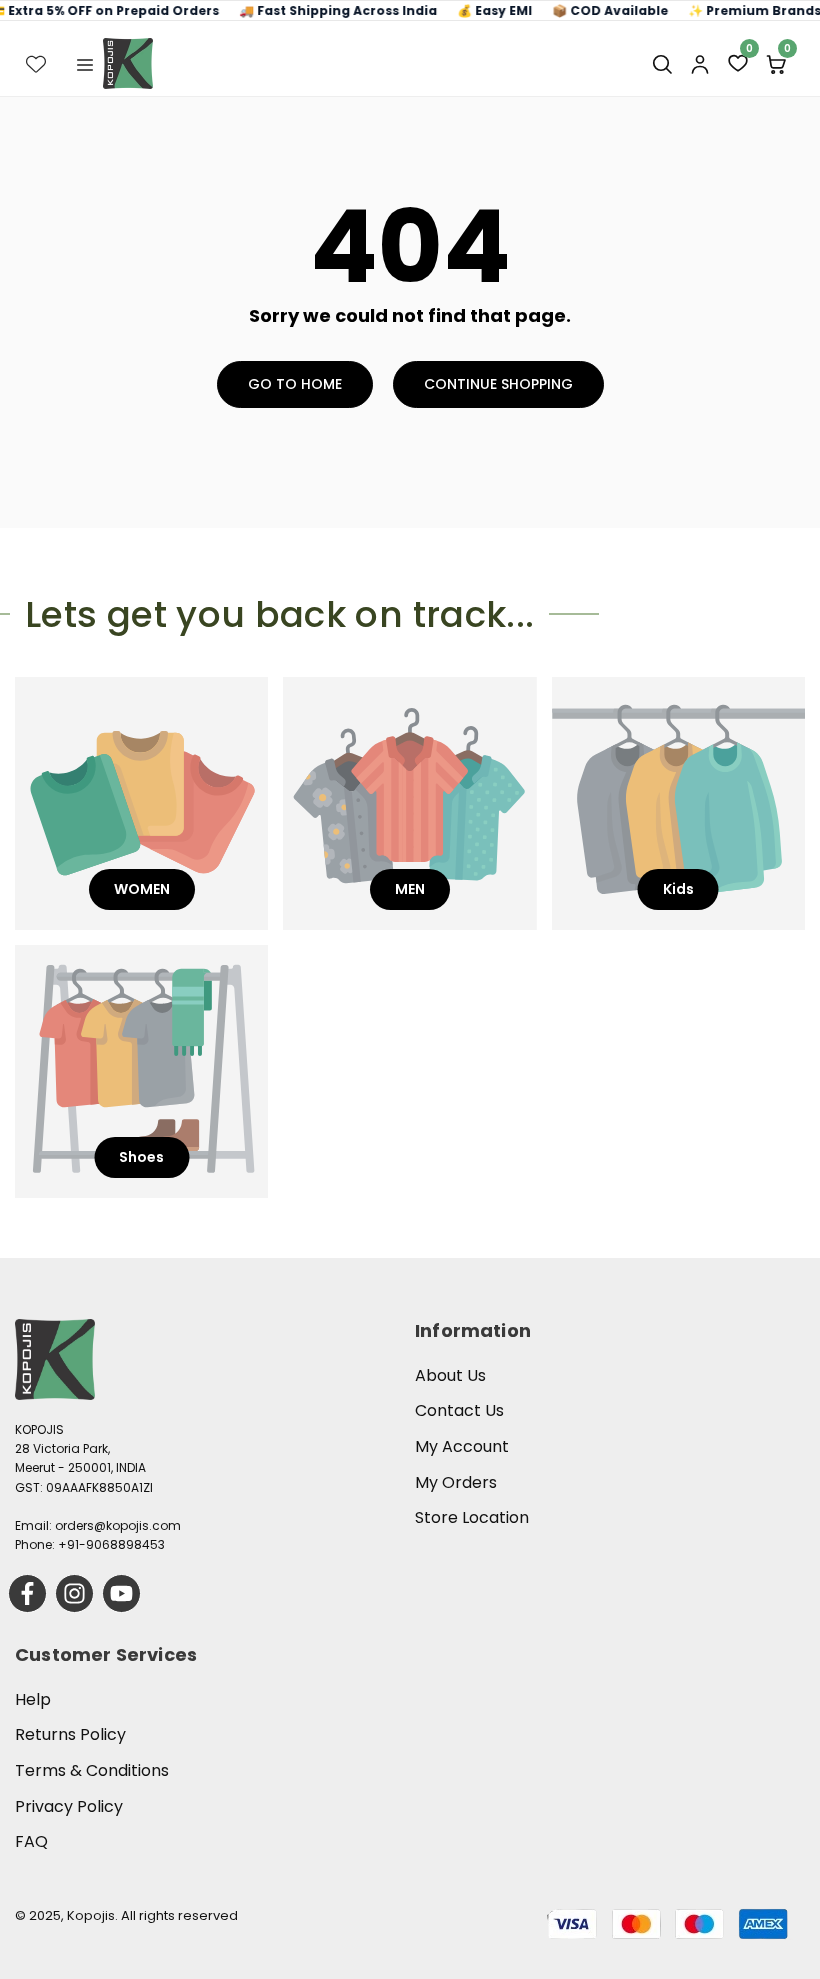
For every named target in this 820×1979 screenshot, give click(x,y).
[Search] (662, 64)
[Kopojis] (128, 63)
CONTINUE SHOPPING (498, 384)
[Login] (700, 64)
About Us (450, 1375)
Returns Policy (70, 1734)
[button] (85, 63)
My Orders (456, 1482)
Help (33, 1699)
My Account (462, 1446)
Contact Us (459, 1410)
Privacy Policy (69, 1806)
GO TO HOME (295, 384)
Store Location (472, 1517)
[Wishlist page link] (36, 64)
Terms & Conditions (92, 1770)
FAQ (31, 1841)
